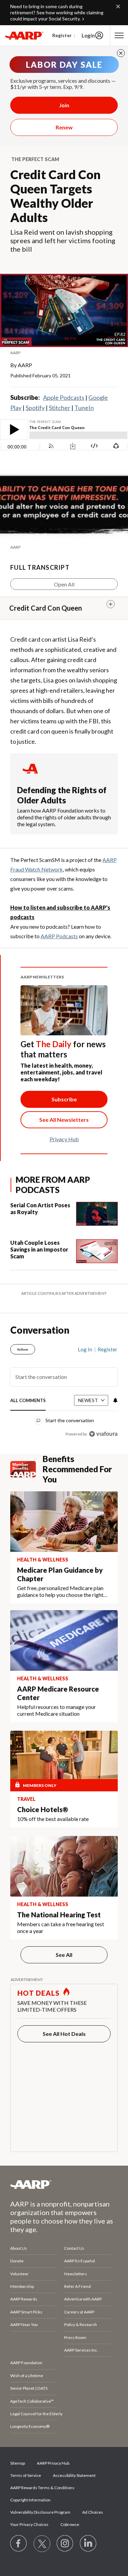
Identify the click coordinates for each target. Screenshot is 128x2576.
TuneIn (84, 408)
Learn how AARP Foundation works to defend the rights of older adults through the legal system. (64, 817)
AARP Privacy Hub (53, 2446)
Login (88, 35)
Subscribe (64, 1099)
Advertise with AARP (83, 2282)
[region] (64, 1372)
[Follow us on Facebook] (19, 2527)
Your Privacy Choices (29, 2507)
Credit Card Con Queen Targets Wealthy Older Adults (55, 196)
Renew (64, 127)
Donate (17, 2244)
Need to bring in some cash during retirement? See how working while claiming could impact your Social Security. (57, 12)
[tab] (28, 1384)
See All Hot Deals (64, 2017)
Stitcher (60, 408)
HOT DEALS (39, 1976)
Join (64, 105)
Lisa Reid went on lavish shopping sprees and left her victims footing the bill (63, 240)
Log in (85, 1332)
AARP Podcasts (59, 936)
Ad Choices (93, 2495)
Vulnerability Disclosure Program (40, 2495)
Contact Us (74, 2231)
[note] (64, 353)
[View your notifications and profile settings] (115, 1383)
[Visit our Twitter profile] (42, 2527)
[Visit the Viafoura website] (103, 1417)
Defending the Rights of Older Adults (62, 795)
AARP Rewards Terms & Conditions (42, 2471)
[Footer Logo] (64, 2167)
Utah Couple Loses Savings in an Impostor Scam (39, 1249)
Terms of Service (26, 2458)
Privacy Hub (64, 1139)
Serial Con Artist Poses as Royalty (40, 1208)
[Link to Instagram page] (65, 2527)
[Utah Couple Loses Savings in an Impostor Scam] (97, 1251)
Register (62, 35)
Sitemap (18, 2446)
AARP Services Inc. (81, 2333)
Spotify (35, 408)
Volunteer (19, 2257)
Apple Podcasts (64, 397)
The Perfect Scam (35, 159)
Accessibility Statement (74, 2458)
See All (64, 1938)
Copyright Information (30, 2483)
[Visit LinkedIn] (88, 2527)
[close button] (121, 53)
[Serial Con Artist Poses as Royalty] (97, 1214)
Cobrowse (70, 2507)
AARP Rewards (24, 2282)
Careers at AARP (79, 2295)
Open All (64, 584)
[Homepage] (24, 35)
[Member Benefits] (26, 1452)
